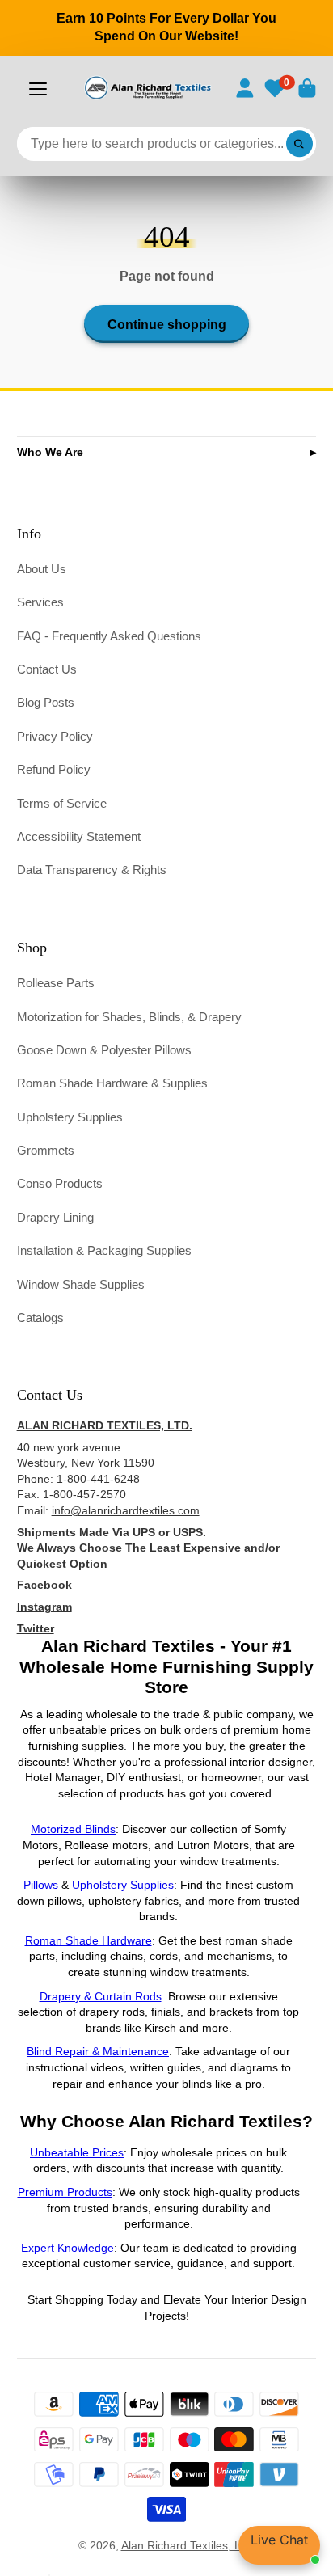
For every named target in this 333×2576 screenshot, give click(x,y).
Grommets (46, 1150)
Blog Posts (46, 702)
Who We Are (50, 452)
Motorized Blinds (73, 1829)
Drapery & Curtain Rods (101, 1996)
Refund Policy (54, 769)
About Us (42, 569)
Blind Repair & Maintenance (98, 2051)
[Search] (300, 144)
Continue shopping (167, 324)
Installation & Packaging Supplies (104, 1250)
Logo (147, 88)
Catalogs (40, 1318)
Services (40, 602)
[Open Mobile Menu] (38, 89)
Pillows (41, 1885)
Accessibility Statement (79, 836)
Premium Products (65, 2192)
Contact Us (47, 669)
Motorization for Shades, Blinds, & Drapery (129, 1017)
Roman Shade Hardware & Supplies (112, 1083)
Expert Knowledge (67, 2248)
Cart (307, 88)
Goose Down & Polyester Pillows (104, 1050)
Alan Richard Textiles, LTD (188, 2545)
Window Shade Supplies (81, 1284)
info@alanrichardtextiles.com (126, 1510)
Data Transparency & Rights (92, 870)
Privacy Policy (55, 736)
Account (245, 88)
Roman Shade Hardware (89, 1940)
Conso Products (60, 1183)
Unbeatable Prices (77, 2152)
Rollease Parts (56, 983)
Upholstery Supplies (70, 1117)
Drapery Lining (55, 1217)
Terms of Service (62, 803)
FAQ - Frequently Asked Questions (109, 636)
